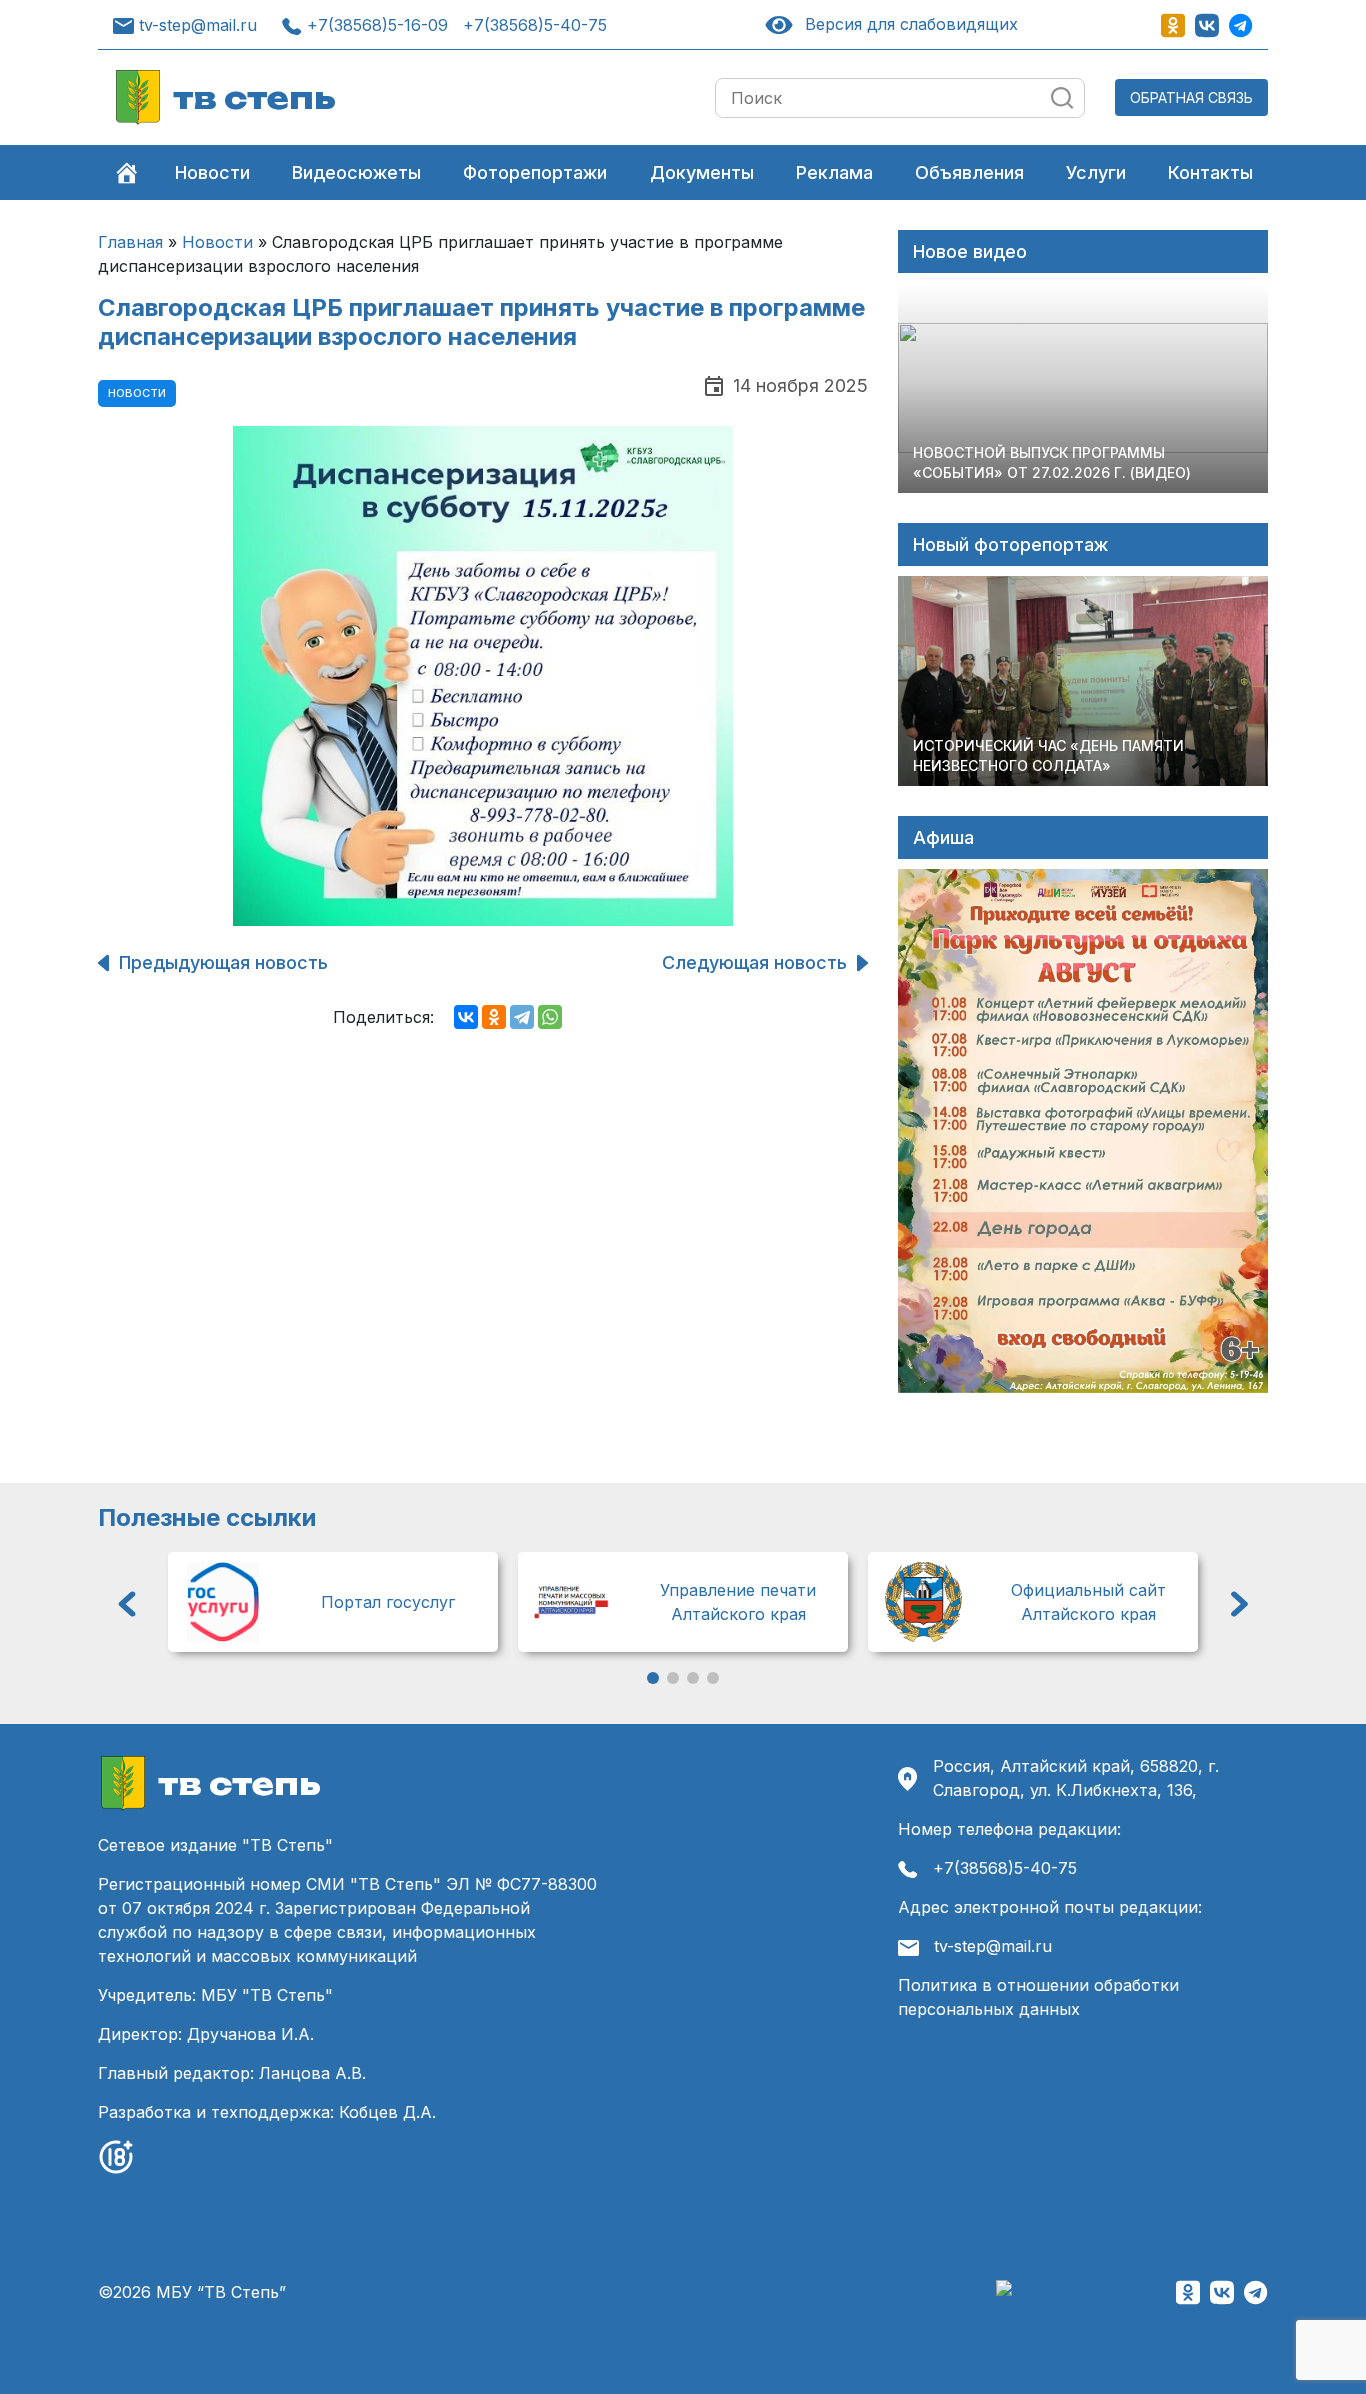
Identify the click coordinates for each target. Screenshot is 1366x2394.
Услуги (1096, 172)
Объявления (969, 172)
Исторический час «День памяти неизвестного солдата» (1048, 755)
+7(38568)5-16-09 (377, 25)
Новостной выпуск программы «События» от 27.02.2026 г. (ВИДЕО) (1052, 462)
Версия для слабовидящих (907, 24)
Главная (130, 242)
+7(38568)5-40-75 (535, 25)
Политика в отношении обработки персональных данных (1038, 1997)
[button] (127, 1604)
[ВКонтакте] (466, 1017)
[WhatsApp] (550, 1017)
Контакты (1210, 172)
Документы (702, 172)
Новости (212, 172)
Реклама (834, 172)
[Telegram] (522, 1017)
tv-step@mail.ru (198, 25)
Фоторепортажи (535, 172)
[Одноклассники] (494, 1017)
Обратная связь (1191, 97)
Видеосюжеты (356, 172)
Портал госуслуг (388, 1602)
